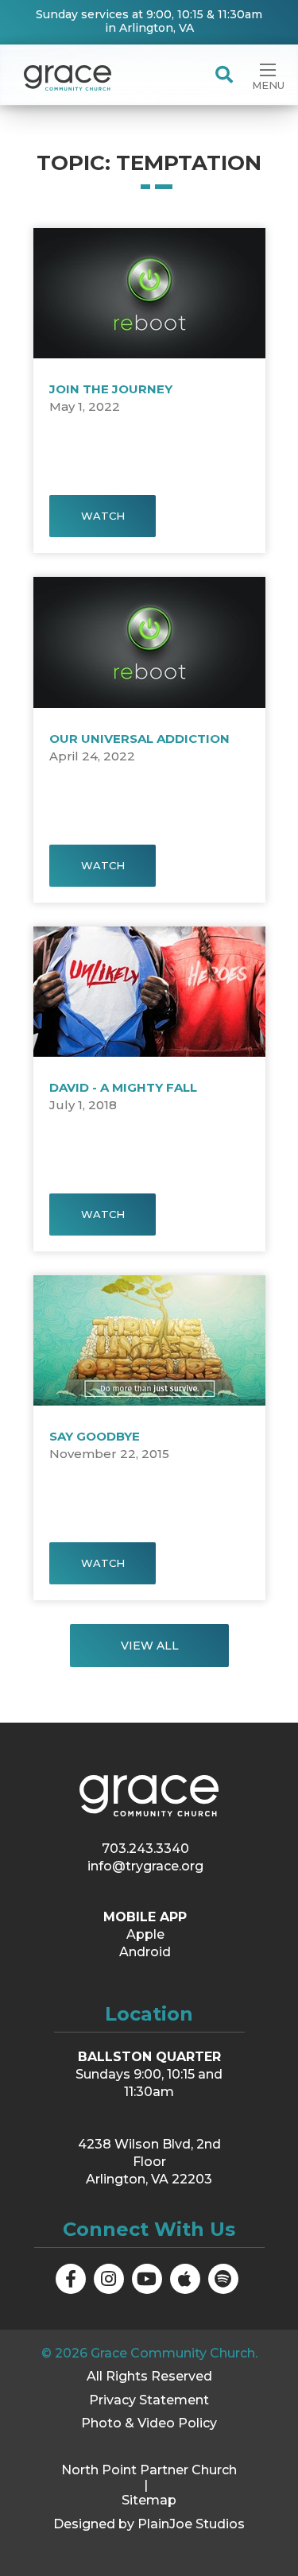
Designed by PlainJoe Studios (149, 2524)
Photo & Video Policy (149, 2423)
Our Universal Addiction (139, 739)
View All (149, 1646)
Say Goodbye (95, 1436)
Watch (102, 516)
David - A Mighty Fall (123, 1087)
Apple (145, 1934)
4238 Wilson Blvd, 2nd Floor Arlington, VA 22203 (149, 2162)
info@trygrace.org (145, 1866)
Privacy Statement (149, 2400)
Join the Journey (111, 389)
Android (145, 1952)
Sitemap (149, 2500)
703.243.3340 (145, 1849)
